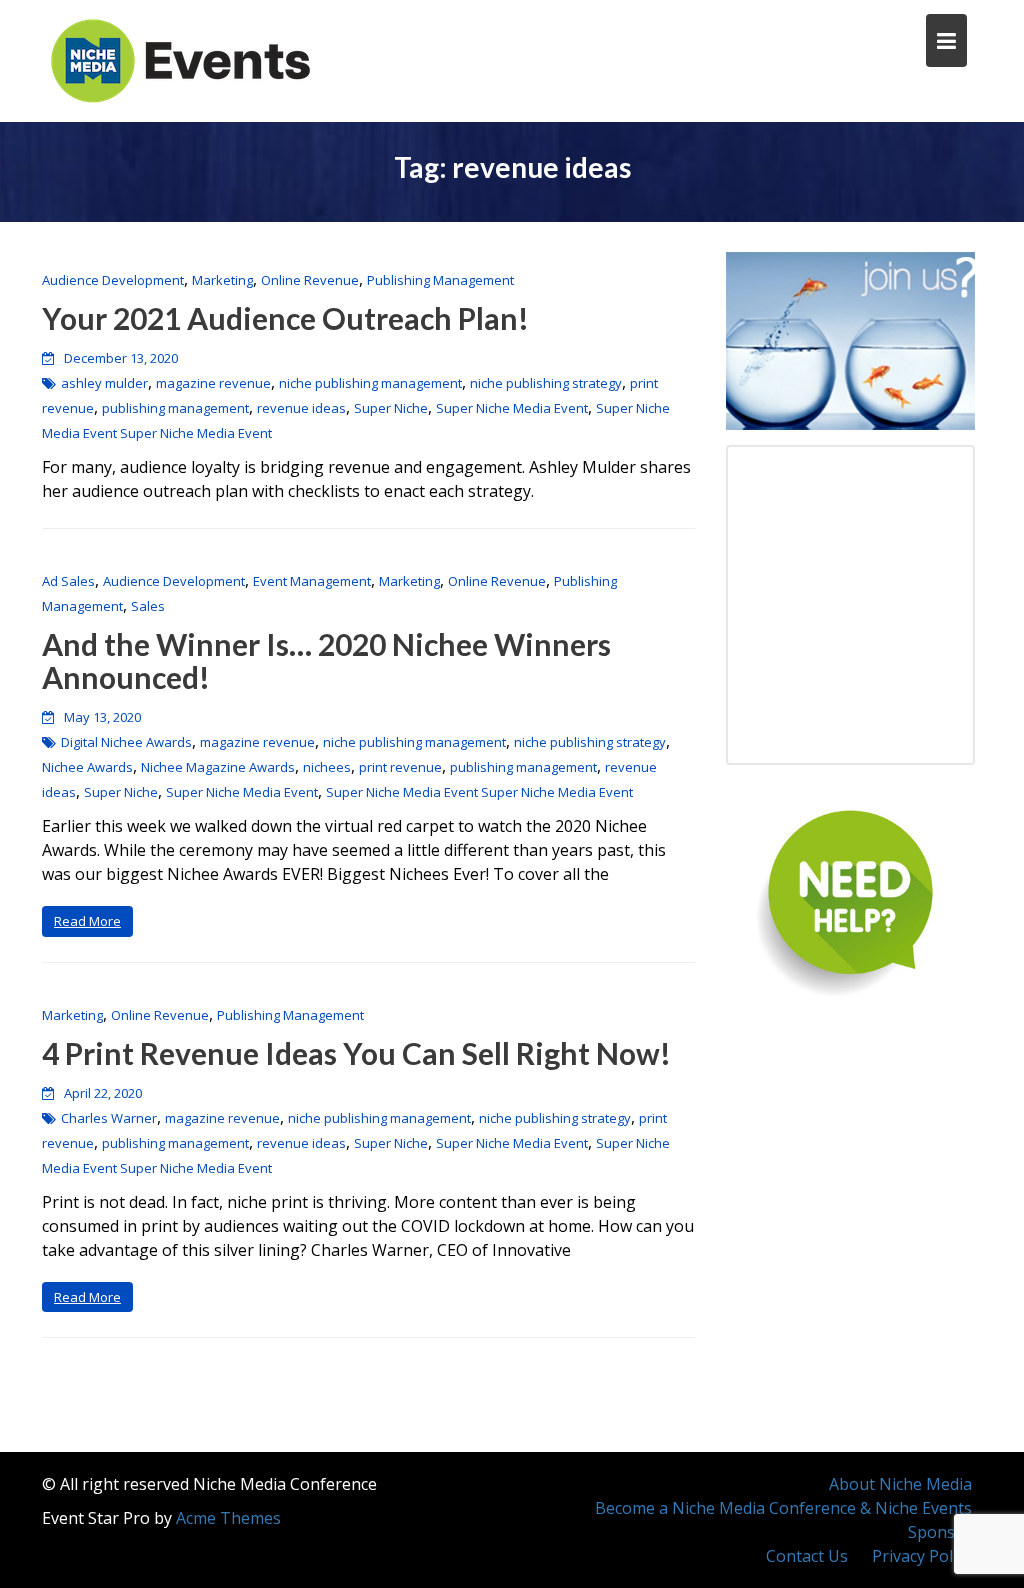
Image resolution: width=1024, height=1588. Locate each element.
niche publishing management (370, 383)
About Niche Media (900, 1484)
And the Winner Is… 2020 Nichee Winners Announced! (326, 660)
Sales (148, 606)
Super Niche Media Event (512, 408)
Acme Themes (228, 1518)
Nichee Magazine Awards (218, 767)
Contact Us (807, 1556)
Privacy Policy (922, 1556)
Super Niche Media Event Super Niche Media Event (479, 792)
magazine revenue (213, 383)
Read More (87, 921)
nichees (327, 767)
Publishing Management (440, 280)
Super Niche (391, 408)
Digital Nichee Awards (126, 742)
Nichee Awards (87, 767)
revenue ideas (301, 408)
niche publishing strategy (546, 383)
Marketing (222, 280)
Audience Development (113, 280)
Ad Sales (68, 581)
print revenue (400, 767)
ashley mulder (104, 383)
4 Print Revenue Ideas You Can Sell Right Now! (356, 1053)
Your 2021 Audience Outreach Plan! (285, 318)
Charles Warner (109, 1118)
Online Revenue (310, 280)
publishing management (175, 408)
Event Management (312, 581)
